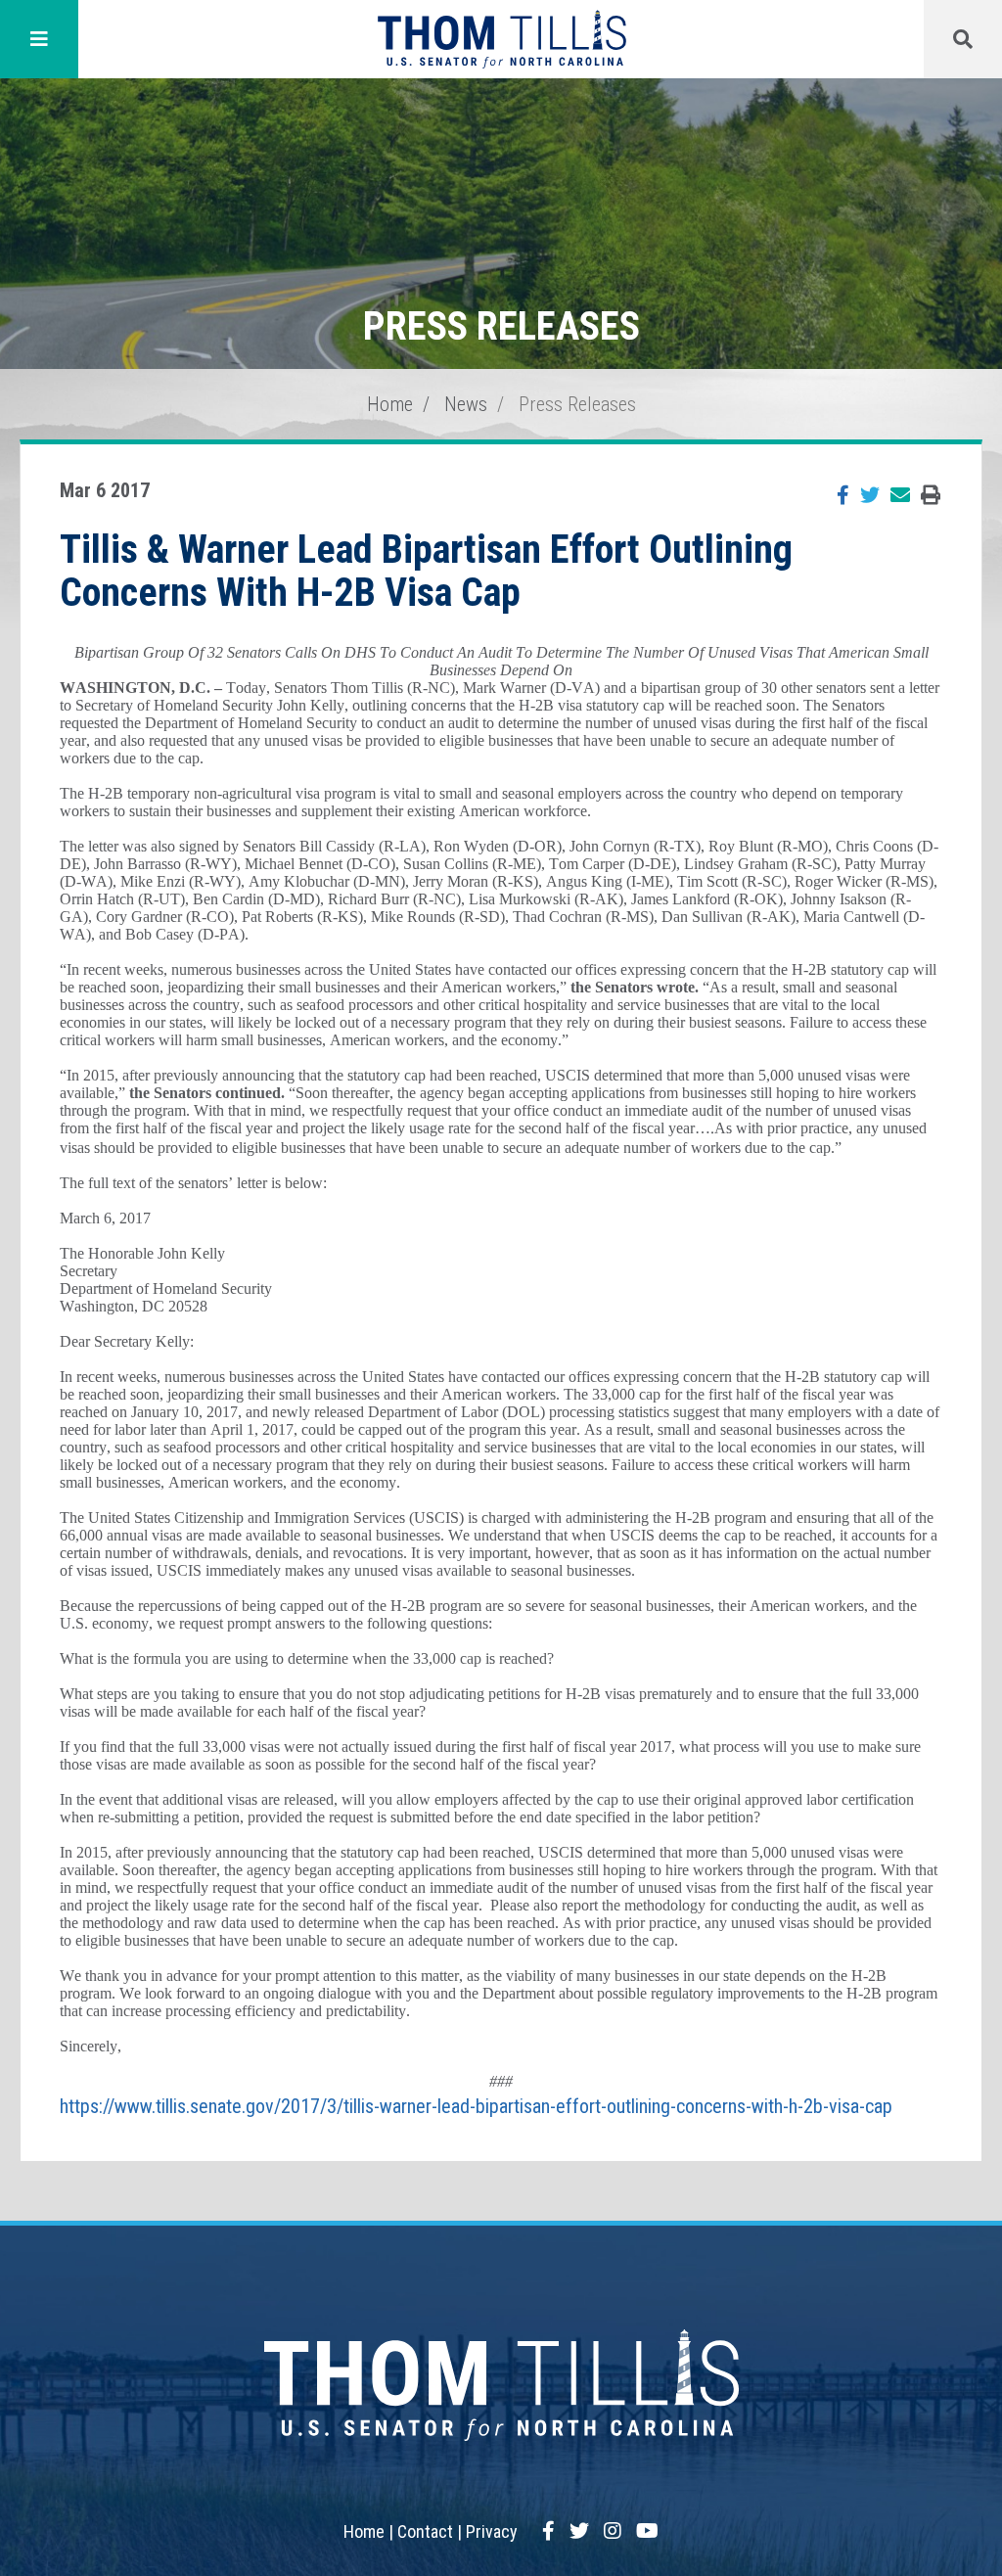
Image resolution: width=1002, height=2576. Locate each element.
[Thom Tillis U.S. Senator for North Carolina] (501, 39)
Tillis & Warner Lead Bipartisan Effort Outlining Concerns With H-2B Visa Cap (426, 571)
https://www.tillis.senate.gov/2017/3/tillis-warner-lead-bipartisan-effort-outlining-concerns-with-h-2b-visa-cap (476, 2106)
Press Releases (577, 404)
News (466, 404)
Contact (425, 2531)
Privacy (492, 2531)
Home (390, 404)
